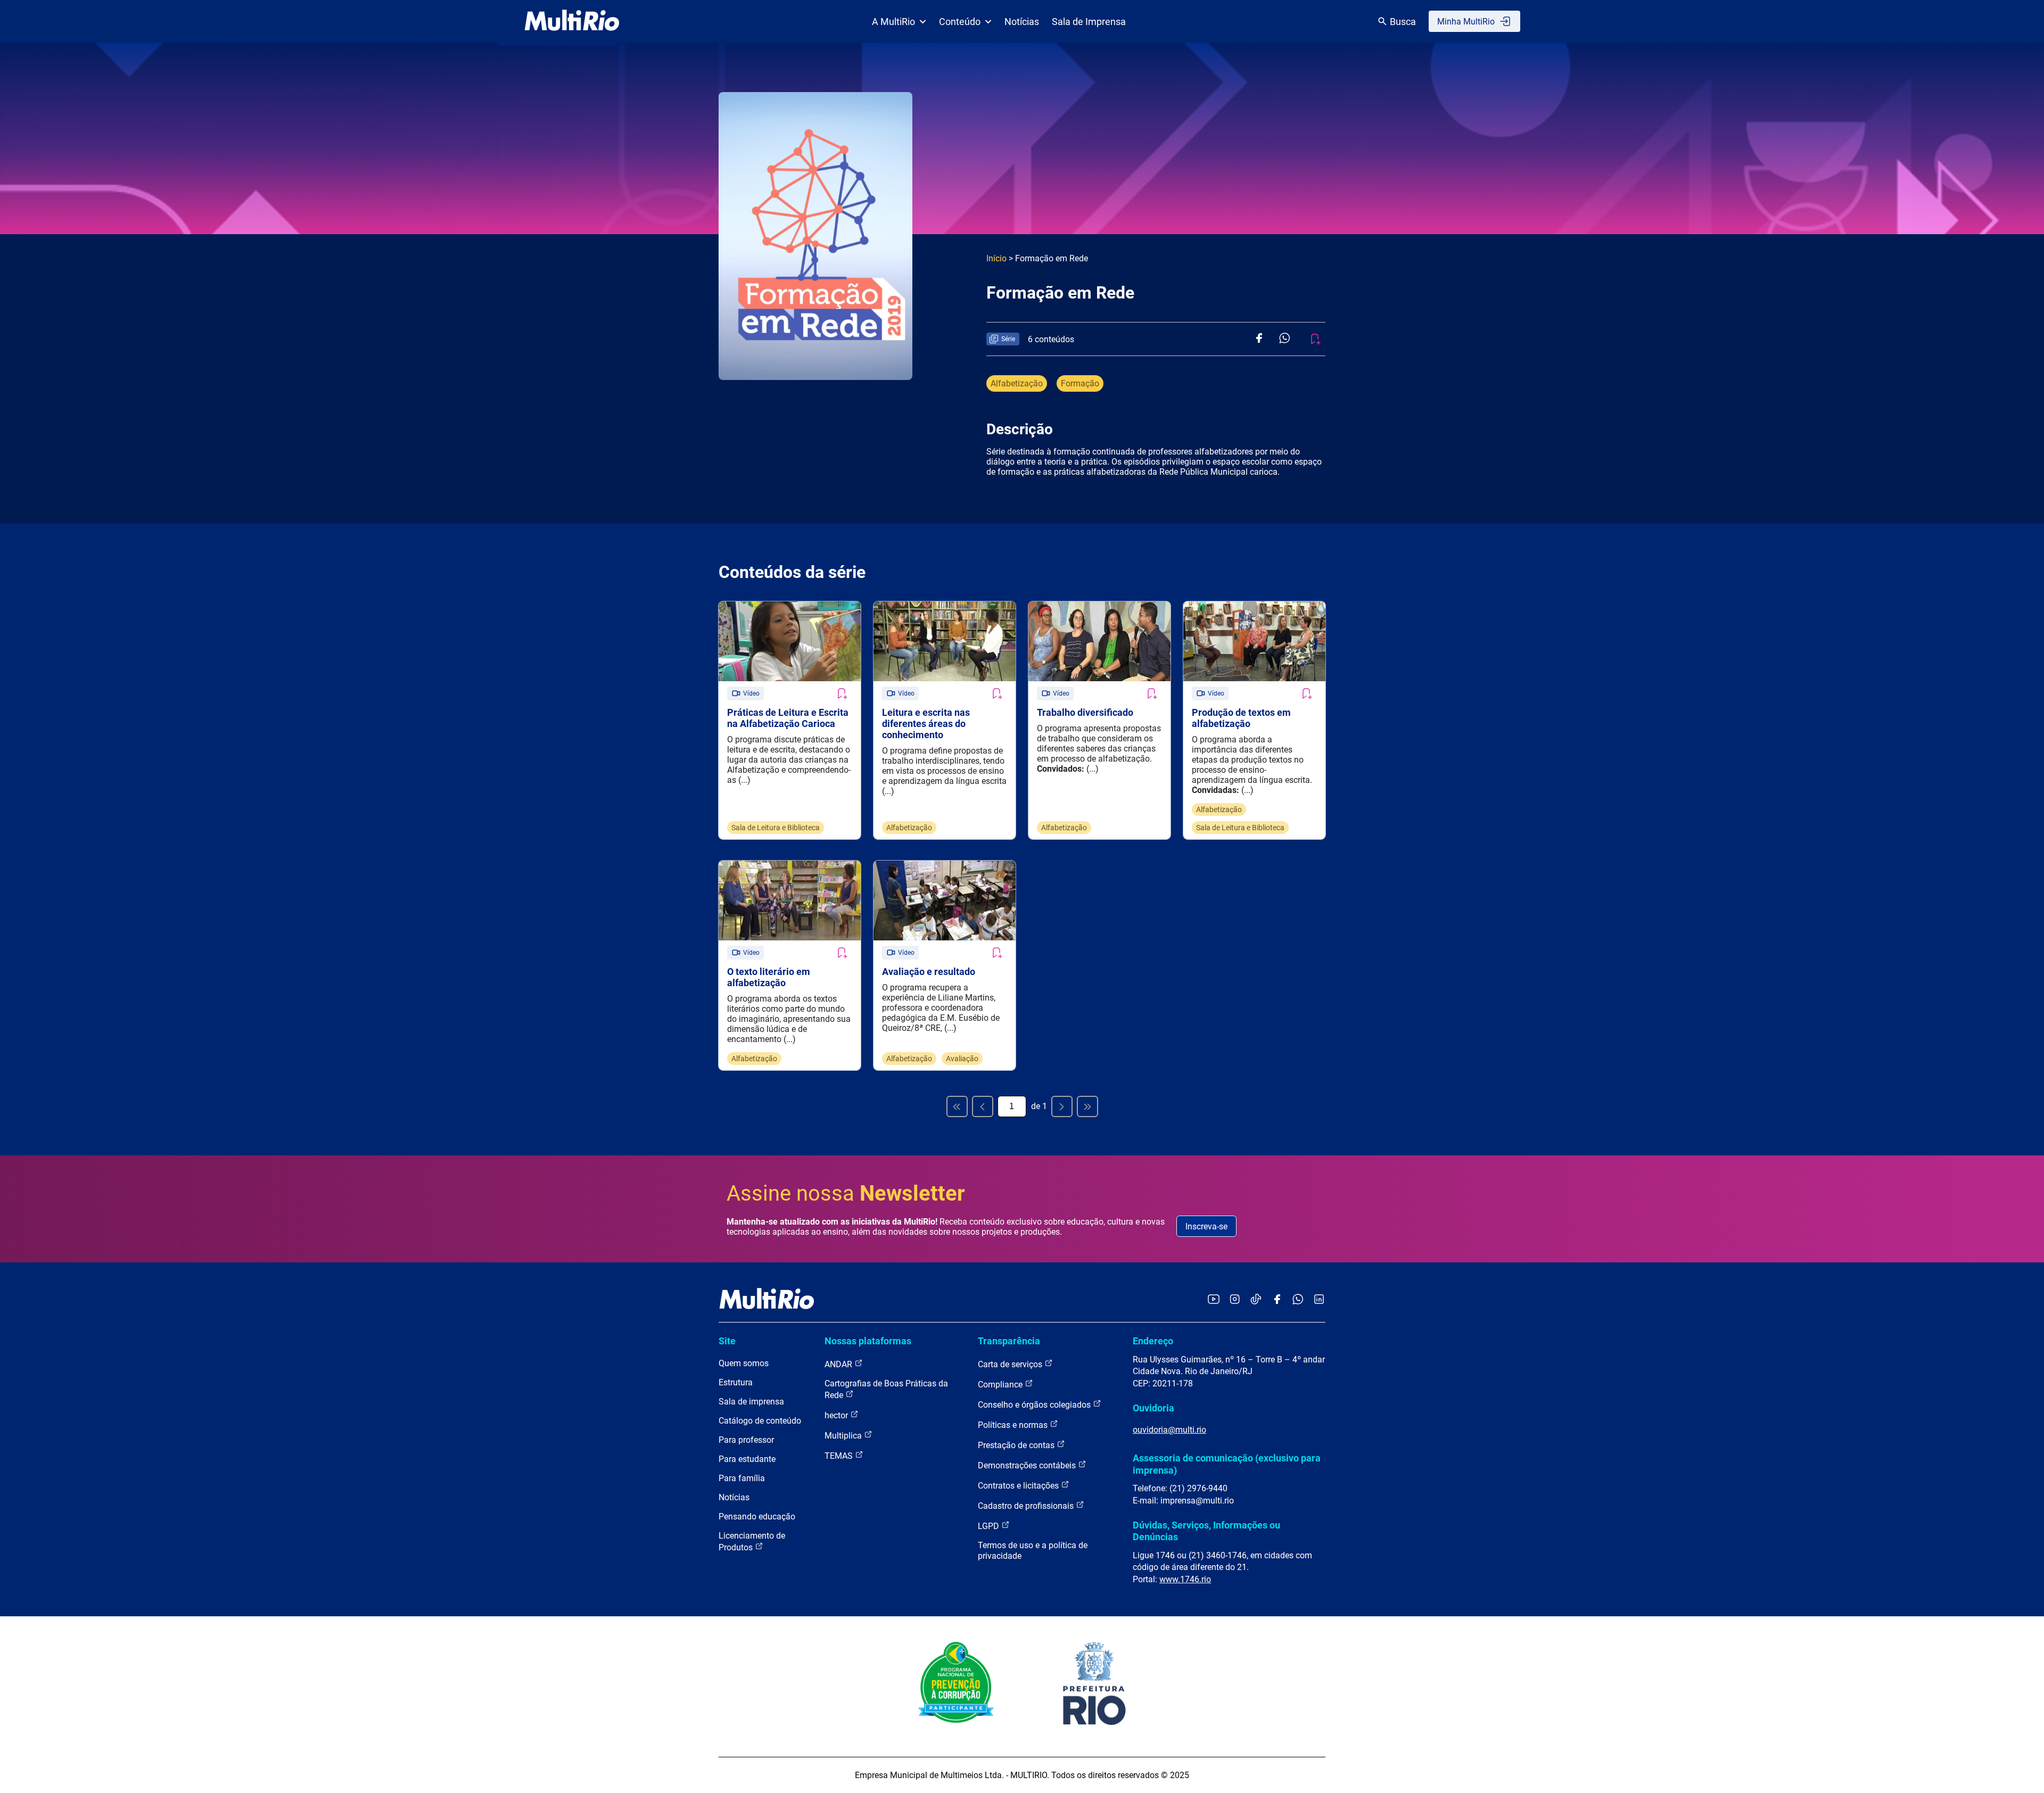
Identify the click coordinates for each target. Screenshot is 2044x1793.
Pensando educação (757, 1517)
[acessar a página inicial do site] (572, 21)
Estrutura (736, 1382)
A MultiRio (893, 22)
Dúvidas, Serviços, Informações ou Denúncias (1206, 1531)
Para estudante (747, 1459)
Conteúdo (960, 22)
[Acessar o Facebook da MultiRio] (1277, 1300)
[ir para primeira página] (957, 1106)
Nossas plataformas (868, 1341)
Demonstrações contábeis (1028, 1465)
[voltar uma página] (983, 1106)
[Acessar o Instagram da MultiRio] (1235, 1300)
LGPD (990, 1526)
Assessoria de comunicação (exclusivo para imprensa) (1227, 1464)
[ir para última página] (1087, 1106)
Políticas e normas (1014, 1425)
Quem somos (744, 1363)
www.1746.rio (1185, 1579)
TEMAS (840, 1456)
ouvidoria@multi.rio (1169, 1430)
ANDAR (839, 1364)
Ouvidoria (1153, 1408)
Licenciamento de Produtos (752, 1542)
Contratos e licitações (1019, 1486)
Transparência (1009, 1341)
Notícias (1022, 22)
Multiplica (844, 1436)
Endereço (1153, 1341)
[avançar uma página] (1062, 1106)
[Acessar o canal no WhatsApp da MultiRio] (1298, 1300)
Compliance (1001, 1385)
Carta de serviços (1011, 1364)
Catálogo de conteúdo (760, 1421)
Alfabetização (1017, 383)
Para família (742, 1478)
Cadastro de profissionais (1027, 1506)
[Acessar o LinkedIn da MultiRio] (1319, 1300)
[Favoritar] (842, 693)
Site (727, 1341)
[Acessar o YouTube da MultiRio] (1214, 1300)
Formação (1080, 383)
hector (837, 1415)
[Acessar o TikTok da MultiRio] (1256, 1300)
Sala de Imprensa (1089, 22)
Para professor (746, 1440)
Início (996, 258)
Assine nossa (846, 1193)
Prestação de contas (1017, 1445)
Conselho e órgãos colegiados (1035, 1405)
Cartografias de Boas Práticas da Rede (886, 1389)
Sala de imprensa (751, 1402)
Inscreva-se (1206, 1226)
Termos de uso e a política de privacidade (1033, 1551)
